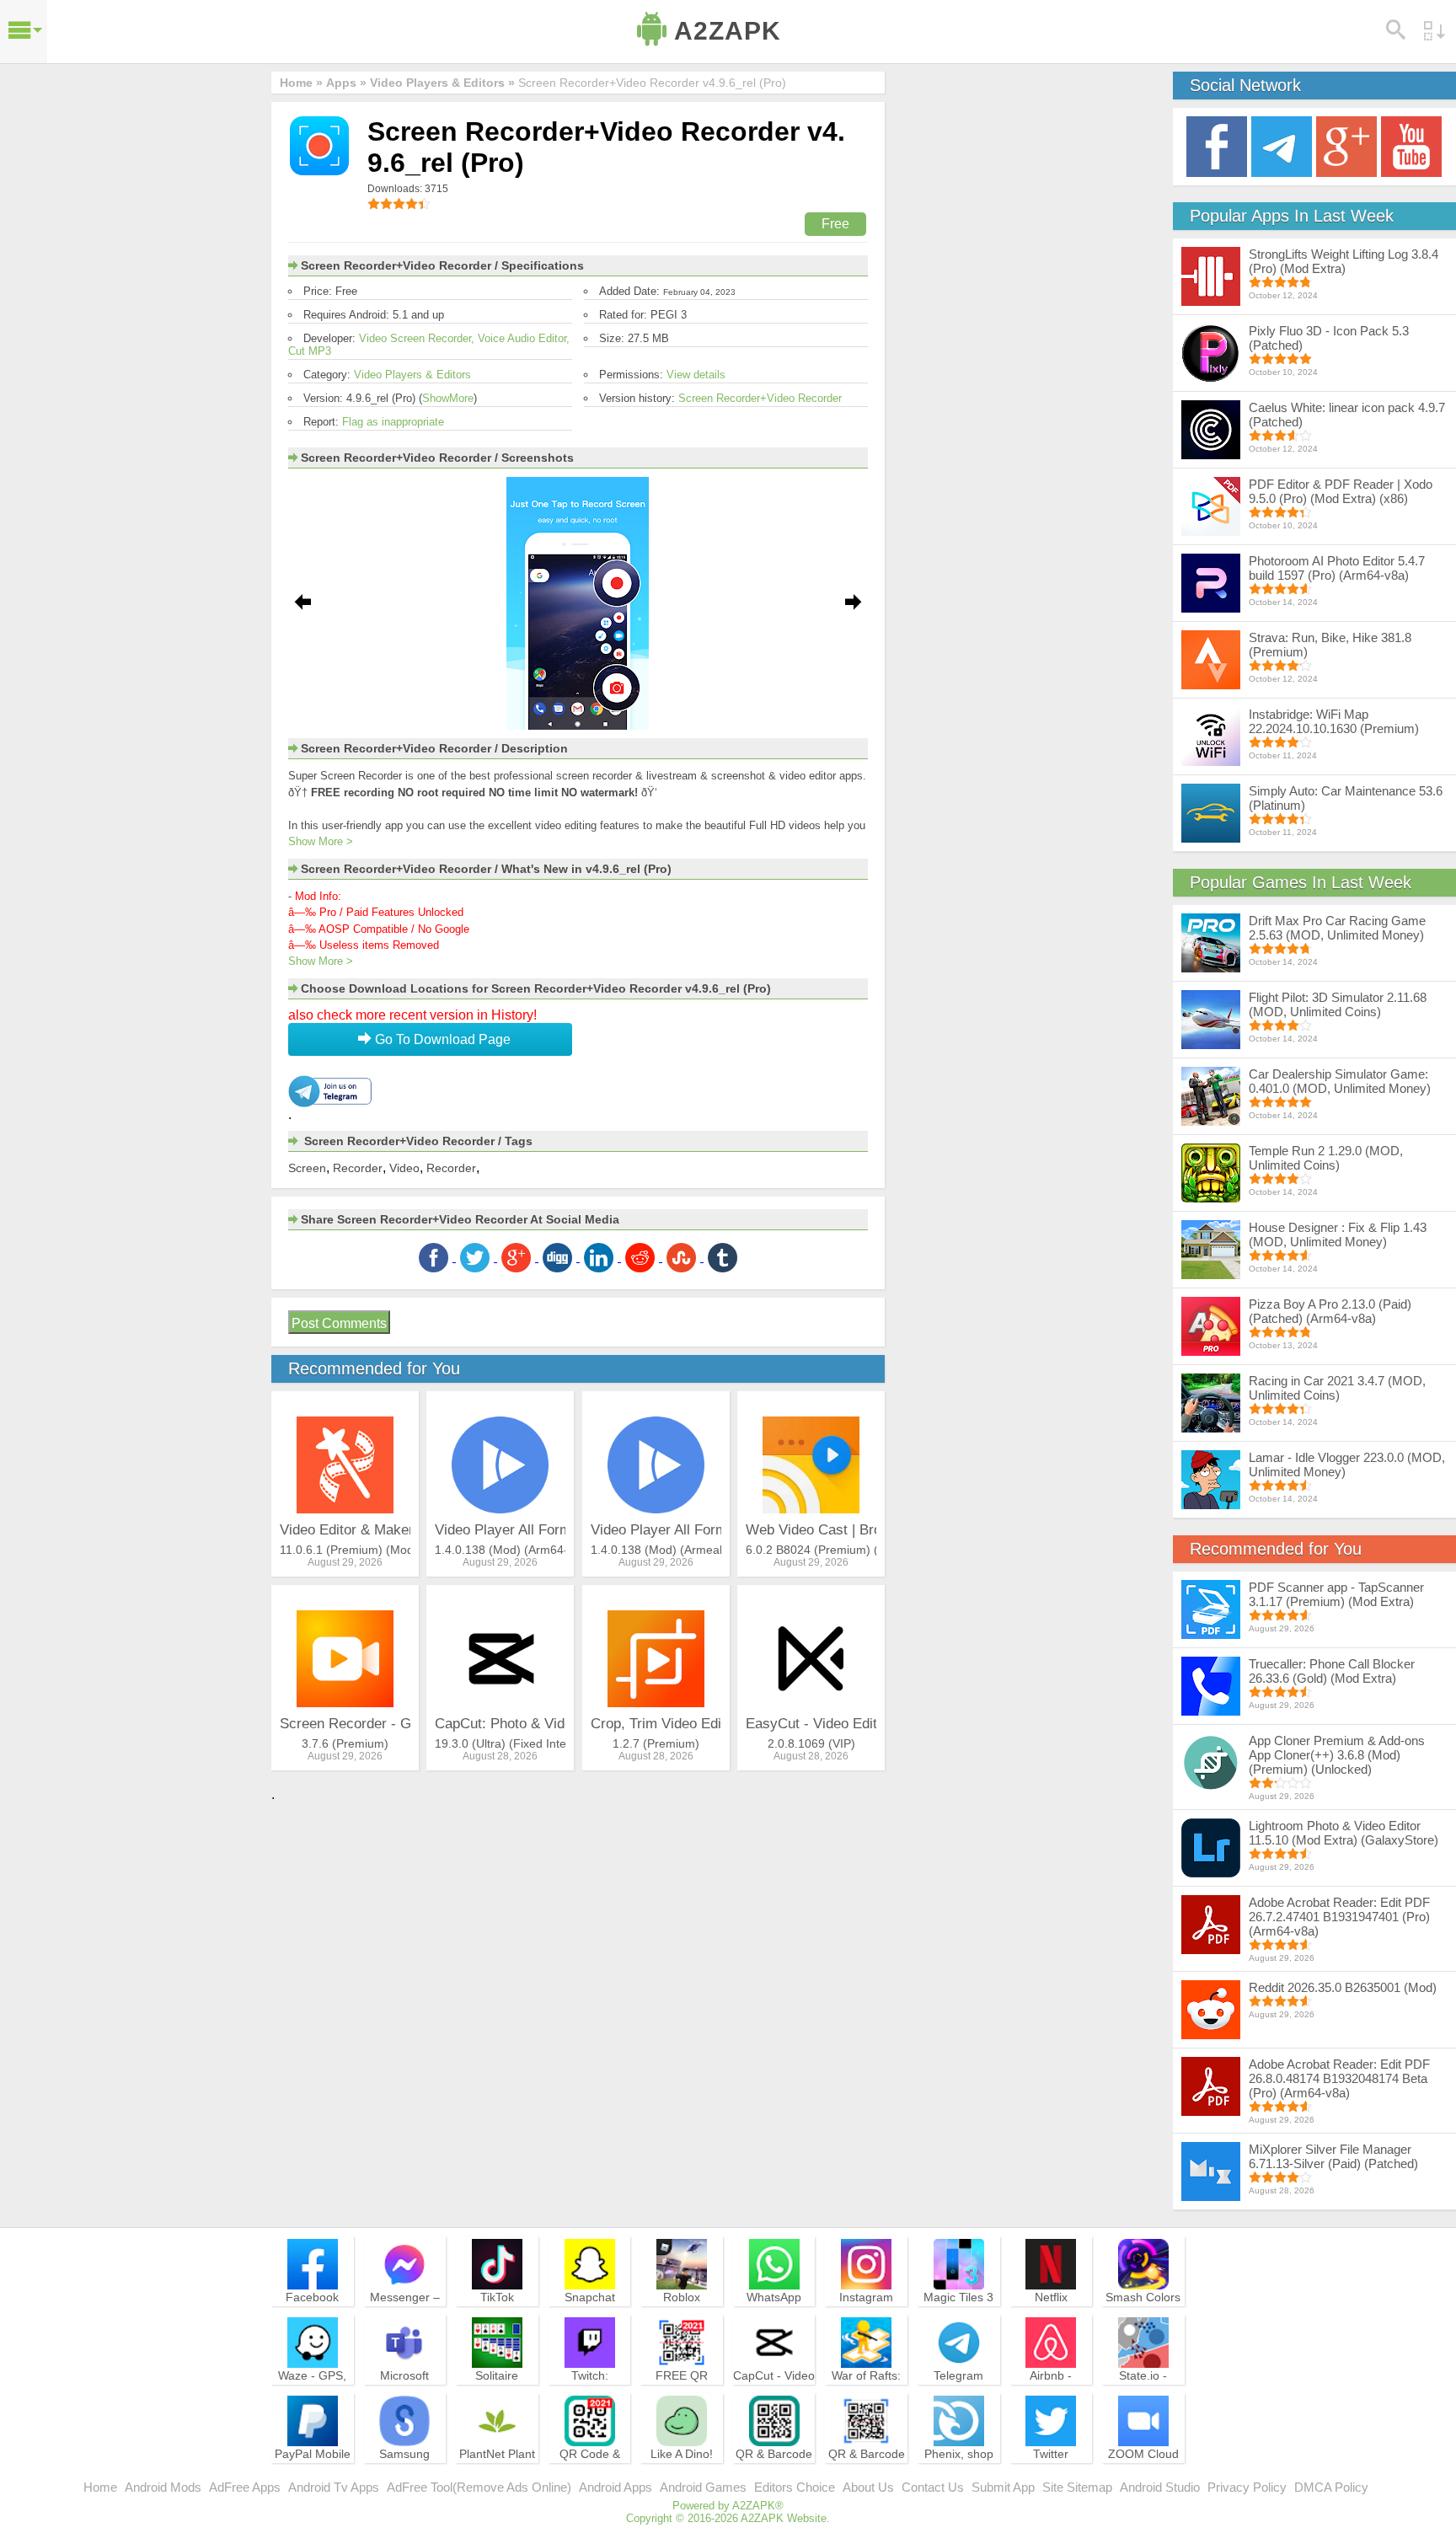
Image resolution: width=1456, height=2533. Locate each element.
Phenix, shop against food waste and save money (959, 2477)
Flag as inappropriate (393, 422)
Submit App (1003, 2487)
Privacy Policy (1247, 2487)
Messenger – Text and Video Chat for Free (404, 2312)
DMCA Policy (1331, 2487)
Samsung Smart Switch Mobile (405, 2469)
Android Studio (1160, 2487)
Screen (307, 1168)
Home (100, 2487)
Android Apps (616, 2487)
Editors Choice (795, 2487)
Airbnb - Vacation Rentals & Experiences (1051, 2398)
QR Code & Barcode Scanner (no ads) (590, 2477)
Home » (301, 83)
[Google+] (1346, 145)
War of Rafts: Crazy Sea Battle (866, 2391)
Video (404, 1168)
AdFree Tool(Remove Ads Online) (479, 2487)
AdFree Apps (245, 2487)
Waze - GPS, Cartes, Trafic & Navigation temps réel (312, 2398)
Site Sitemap (1077, 2487)
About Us (868, 2487)
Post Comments (339, 1323)
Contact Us (933, 2487)
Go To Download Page (441, 1039)
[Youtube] (1411, 145)
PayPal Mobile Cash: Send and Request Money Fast (313, 2477)
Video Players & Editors (412, 375)
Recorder (358, 1168)
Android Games (703, 2487)
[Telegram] (1282, 145)
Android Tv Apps (334, 2487)
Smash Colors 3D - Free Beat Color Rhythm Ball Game (1143, 2320)
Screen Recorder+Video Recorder (760, 398)
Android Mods (163, 2487)
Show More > (321, 841)
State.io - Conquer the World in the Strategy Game (1143, 2398)
